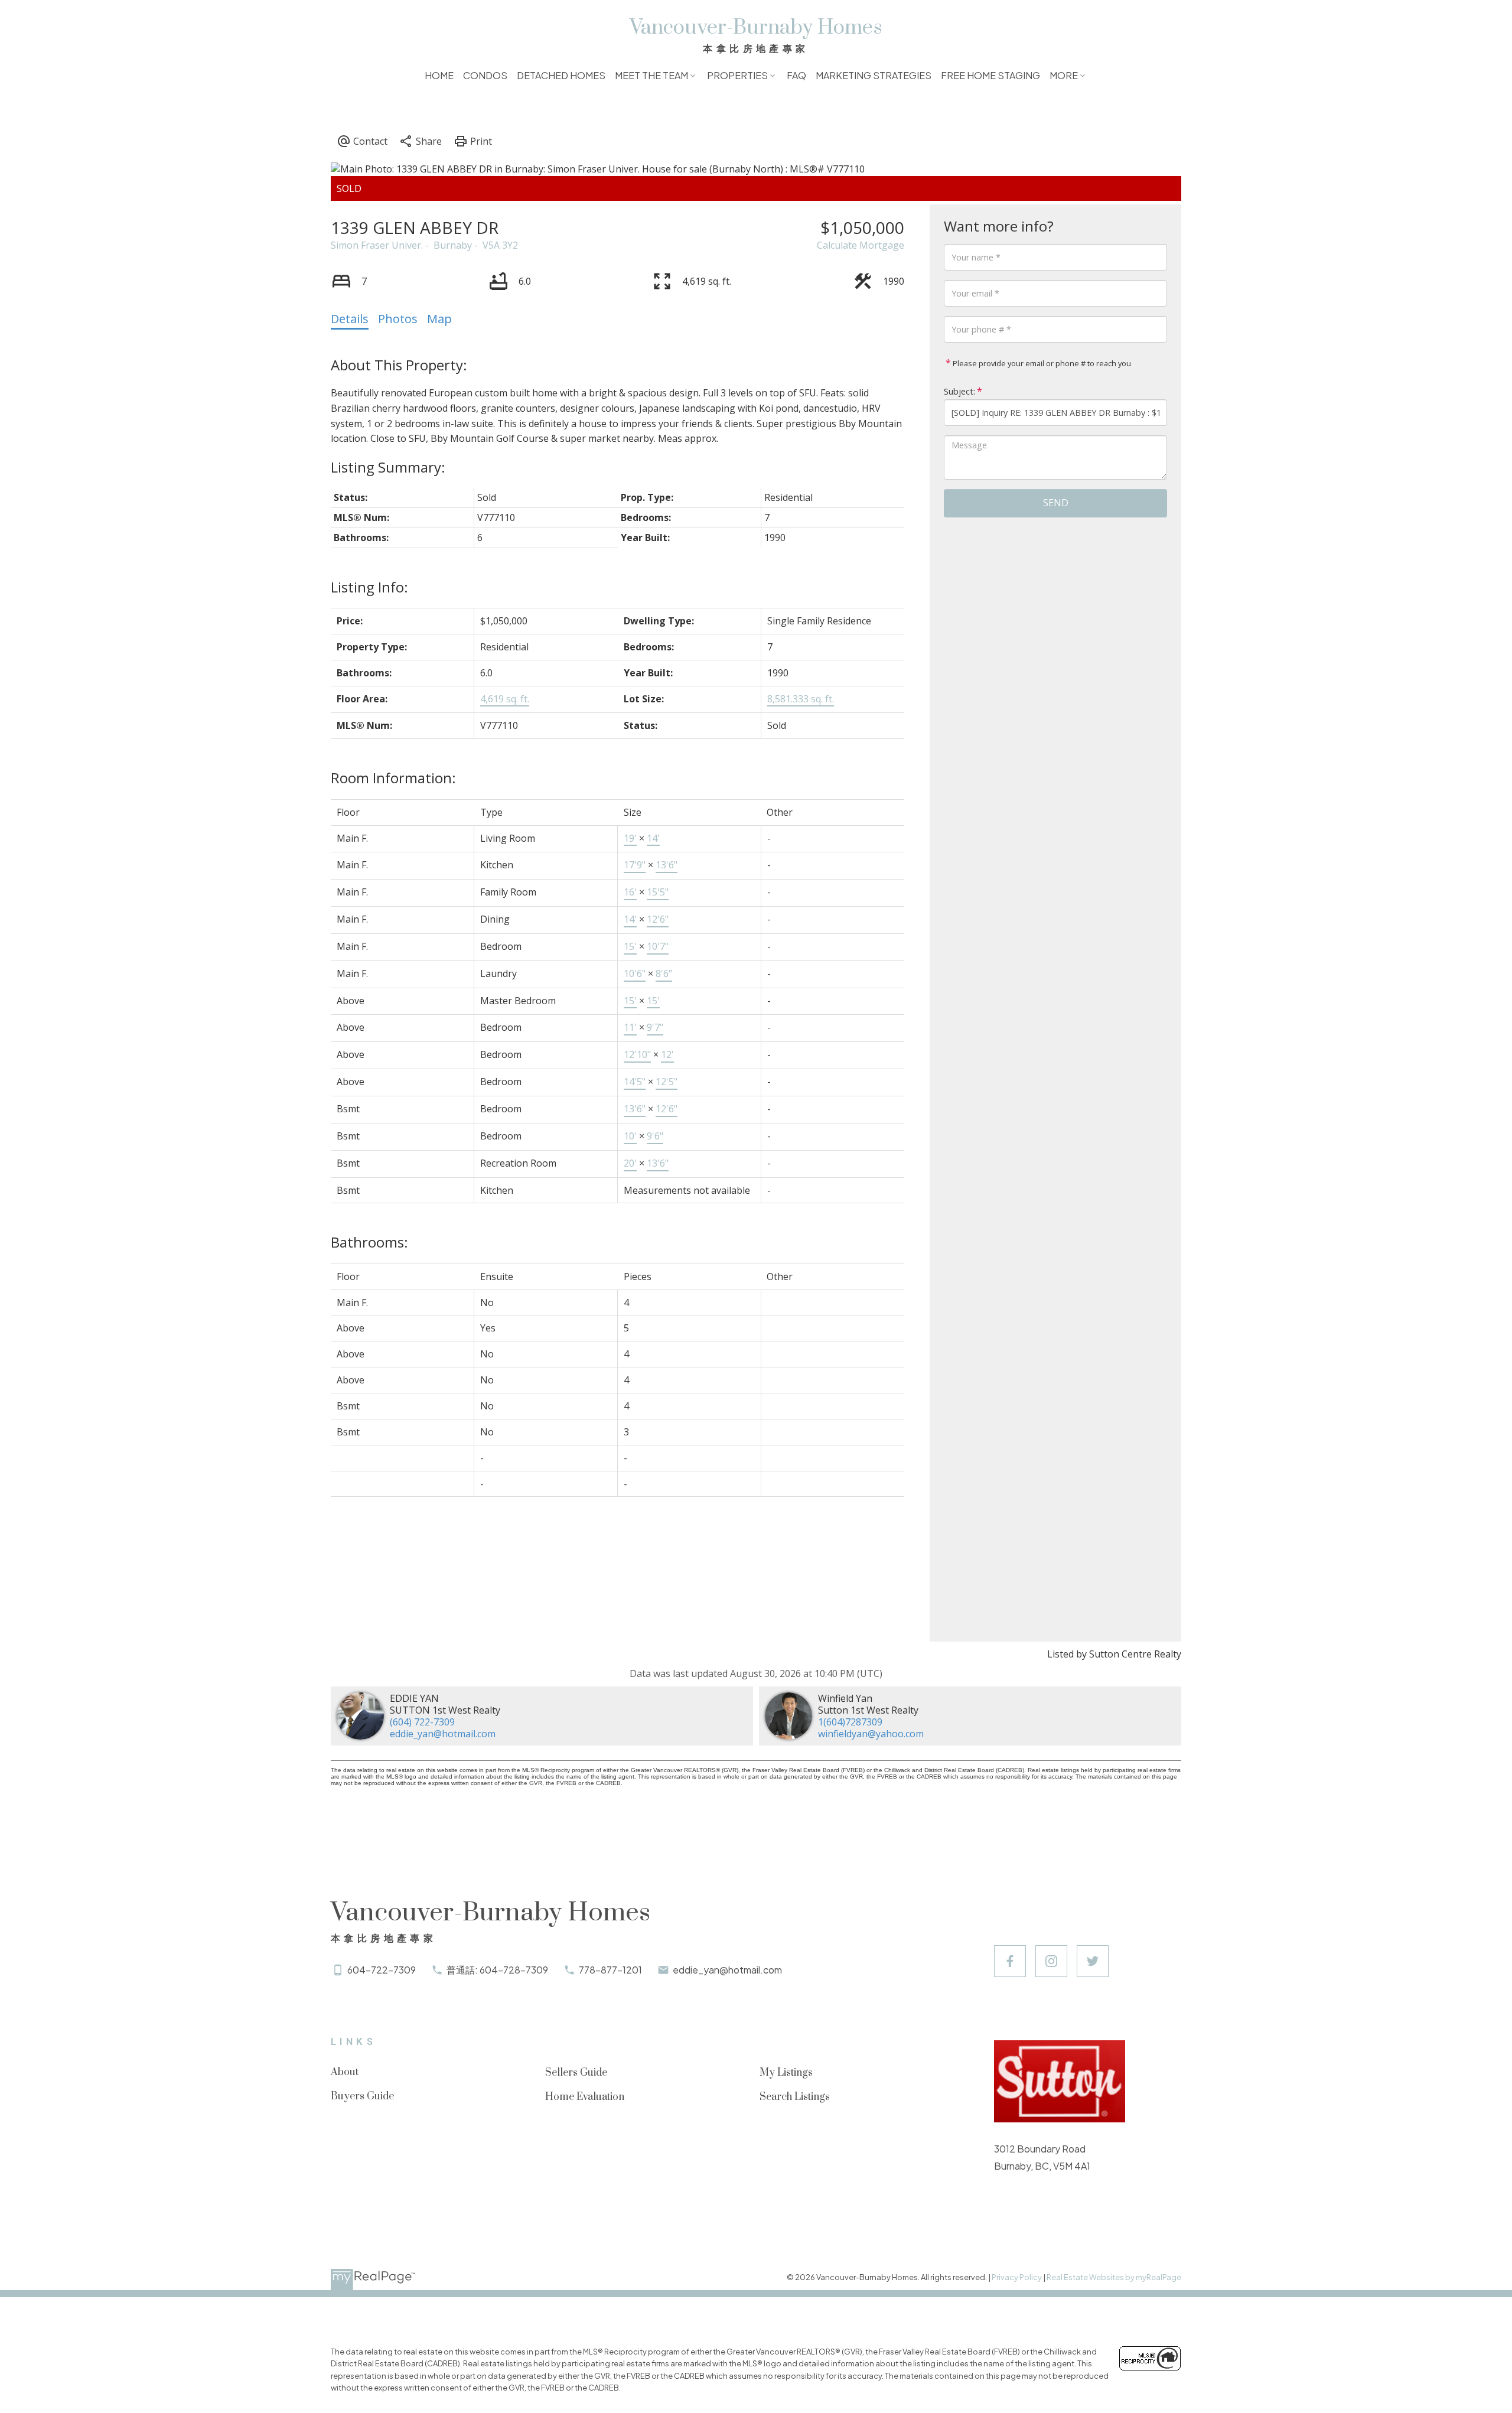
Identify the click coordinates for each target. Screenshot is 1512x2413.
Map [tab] (439, 319)
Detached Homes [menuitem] (561, 75)
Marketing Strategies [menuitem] (874, 75)
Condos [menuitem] (485, 75)
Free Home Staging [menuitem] (990, 75)
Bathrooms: (369, 1242)
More (1064, 75)
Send (1056, 503)
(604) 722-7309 (422, 1722)
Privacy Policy (1017, 2277)
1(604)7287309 (850, 1722)
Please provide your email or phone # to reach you (1041, 363)
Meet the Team (651, 75)
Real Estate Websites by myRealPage (1114, 2277)
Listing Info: (369, 587)
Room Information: (393, 778)
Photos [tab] (398, 319)
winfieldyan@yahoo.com (871, 1734)
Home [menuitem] (439, 75)
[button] (1010, 1961)
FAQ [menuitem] (796, 75)
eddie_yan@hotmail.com (443, 1734)
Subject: (959, 391)
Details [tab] (350, 319)
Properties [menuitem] (737, 75)
